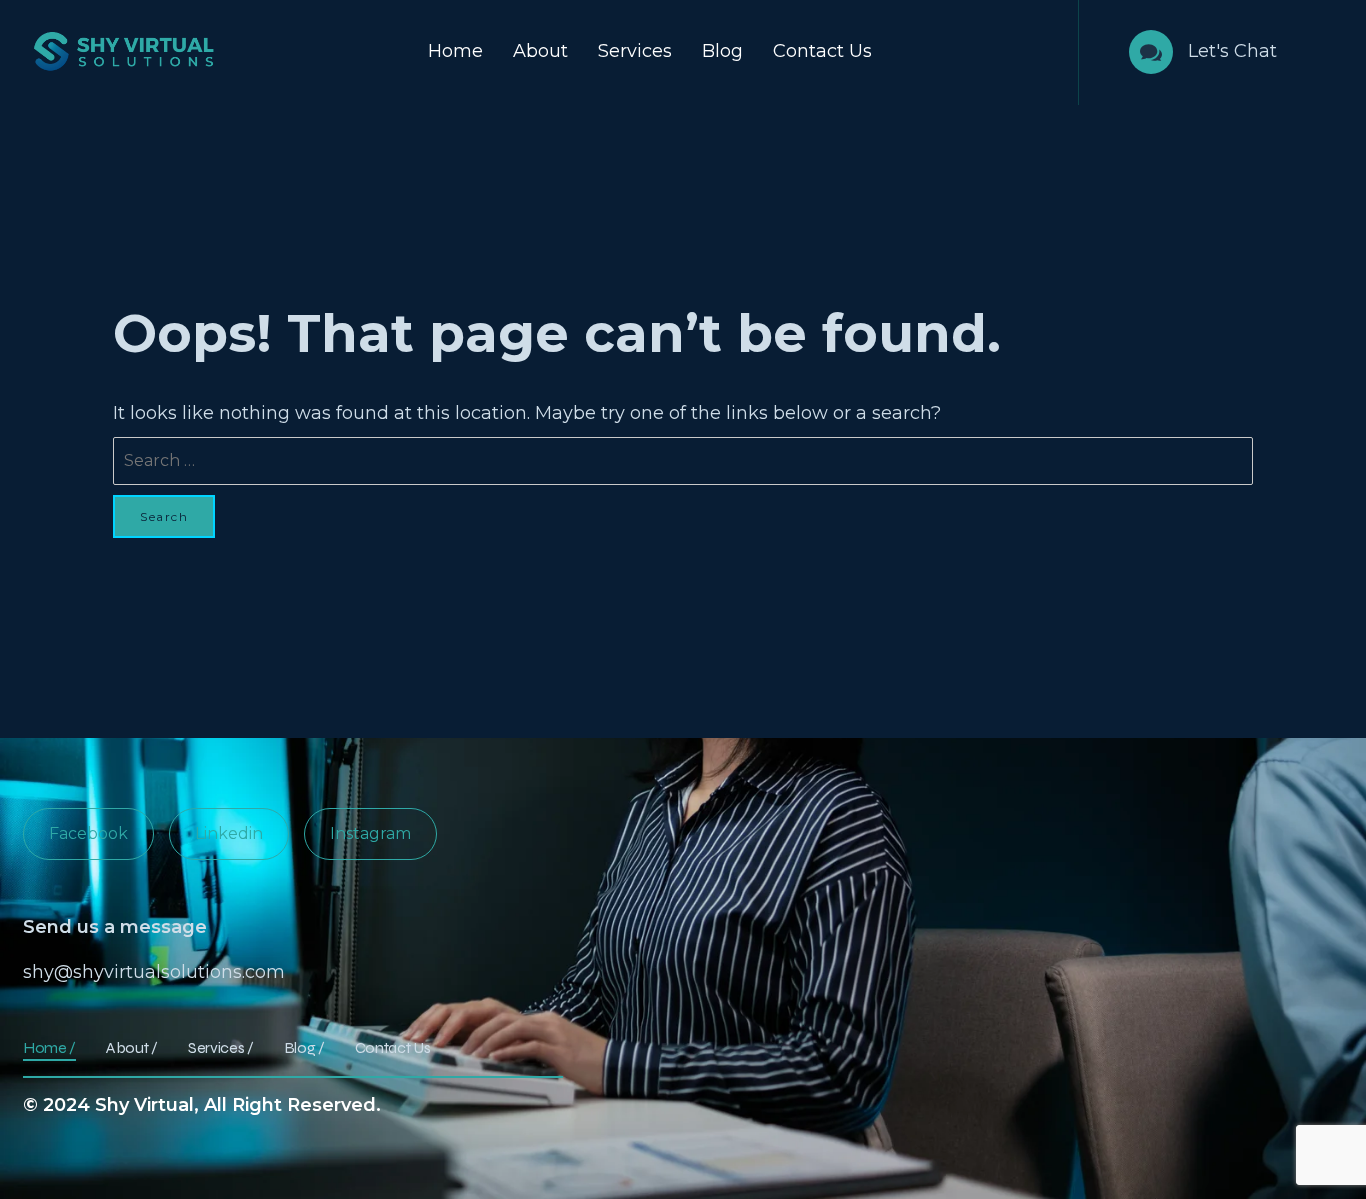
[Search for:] (683, 461)
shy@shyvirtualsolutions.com (154, 972)
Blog (722, 51)
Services (635, 51)
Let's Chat (1232, 51)
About (540, 51)
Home (455, 51)
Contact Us (822, 51)
